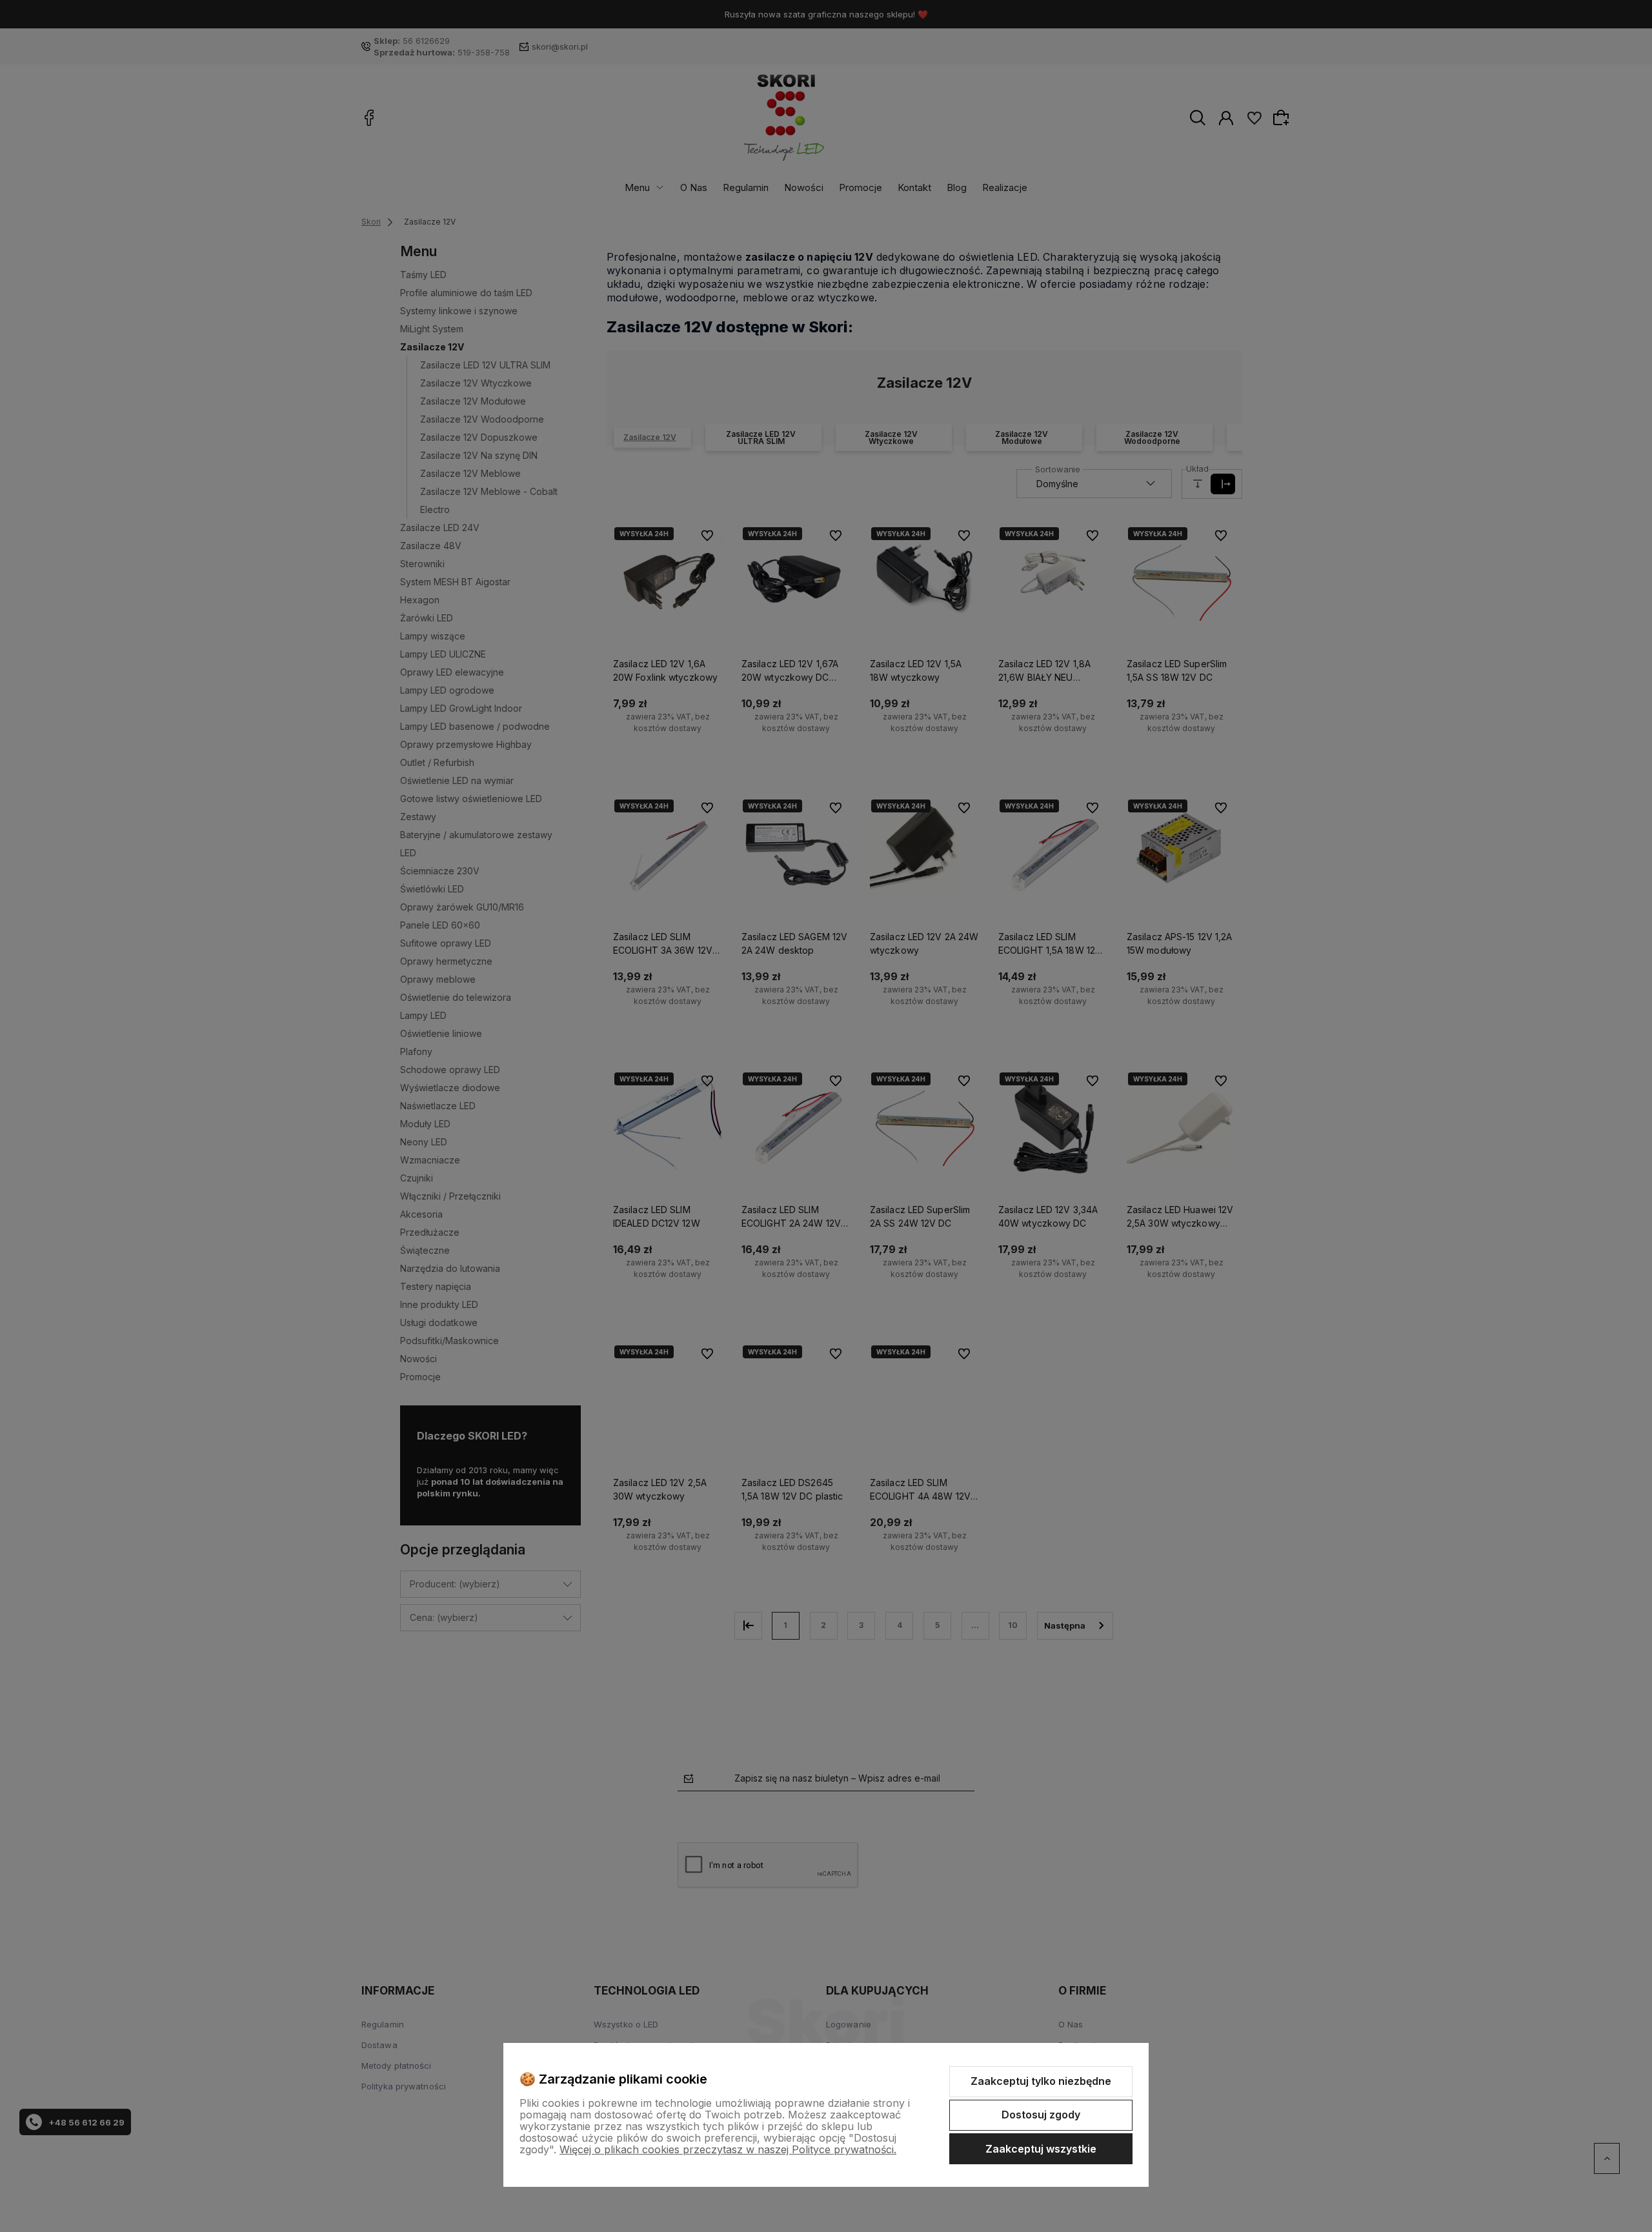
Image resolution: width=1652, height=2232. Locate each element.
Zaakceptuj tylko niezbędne (1041, 2081)
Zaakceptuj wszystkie (1041, 2149)
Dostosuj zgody (1041, 2115)
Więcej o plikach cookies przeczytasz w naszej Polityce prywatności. (728, 2149)
